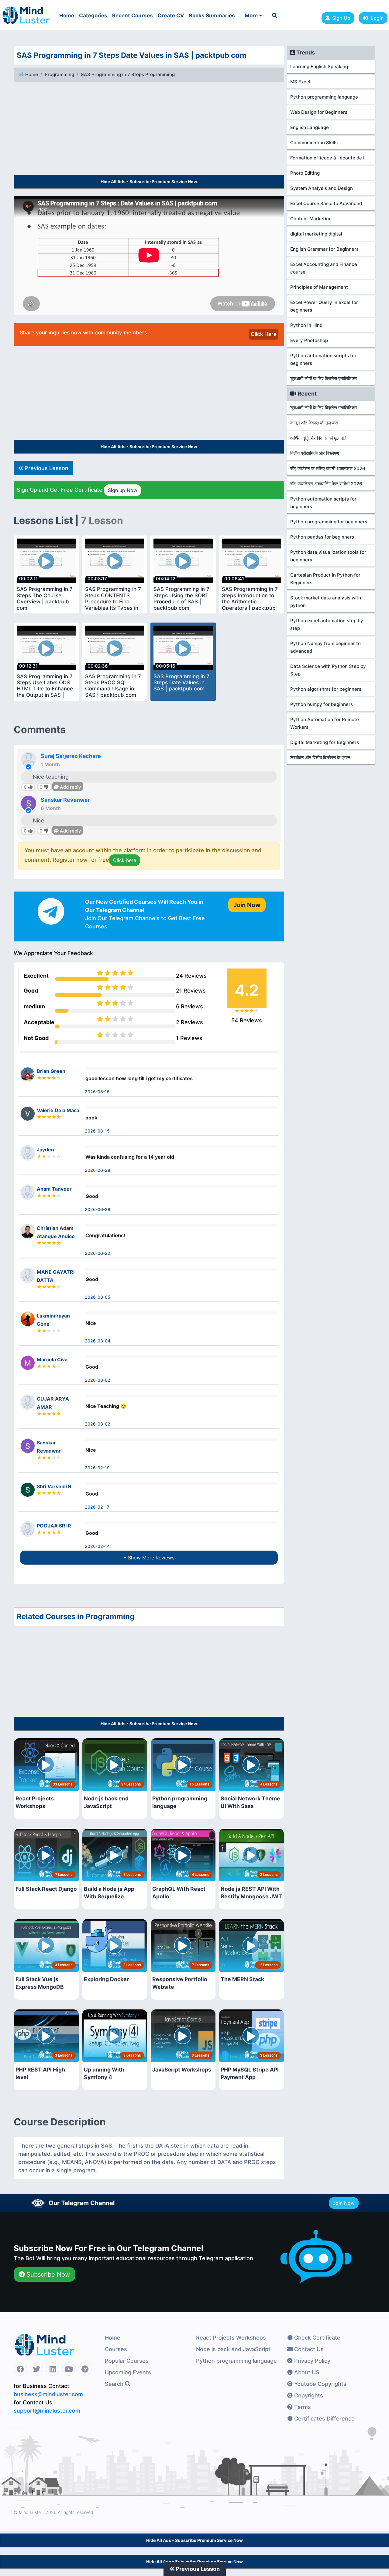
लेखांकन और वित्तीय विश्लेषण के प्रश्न (320, 757)
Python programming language (324, 97)
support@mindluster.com (47, 2411)
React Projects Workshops (231, 2338)
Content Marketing (311, 219)
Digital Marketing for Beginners (325, 742)
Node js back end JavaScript (233, 2349)
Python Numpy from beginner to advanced (325, 647)
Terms (302, 2407)
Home (67, 16)
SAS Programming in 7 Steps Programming (128, 74)
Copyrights (308, 2395)
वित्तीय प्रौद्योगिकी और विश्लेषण (315, 453)
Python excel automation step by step (327, 624)
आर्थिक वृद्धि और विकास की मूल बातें (318, 438)
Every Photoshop (309, 340)
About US (306, 2372)
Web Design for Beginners (319, 112)
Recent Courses (133, 16)
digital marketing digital (316, 234)
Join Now (344, 2203)
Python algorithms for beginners (326, 689)
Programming (59, 74)
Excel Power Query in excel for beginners (324, 306)
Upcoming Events (128, 2372)
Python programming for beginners (329, 522)
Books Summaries (212, 16)
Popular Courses (127, 2361)
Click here (125, 860)
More (252, 16)
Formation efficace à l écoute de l (327, 158)
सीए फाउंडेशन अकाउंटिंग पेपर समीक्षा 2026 (326, 484)
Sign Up (341, 18)
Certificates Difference (324, 2419)
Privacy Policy (312, 2361)
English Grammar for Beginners (324, 249)
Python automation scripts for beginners (323, 359)
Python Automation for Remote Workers (325, 723)
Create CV (171, 16)
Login (376, 18)
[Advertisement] (149, 129)
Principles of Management (319, 287)
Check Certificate (317, 2338)
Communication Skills (314, 143)
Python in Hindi (307, 325)
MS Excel (300, 82)
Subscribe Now (47, 2274)
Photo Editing (305, 173)
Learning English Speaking (319, 66)
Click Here (264, 334)
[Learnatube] (26, 12)
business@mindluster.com (48, 2394)
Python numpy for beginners (322, 704)
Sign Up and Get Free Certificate (77, 490)
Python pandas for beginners (322, 537)
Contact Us (308, 2349)
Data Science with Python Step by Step (328, 670)
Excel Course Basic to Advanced (326, 203)
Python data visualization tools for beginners (328, 556)
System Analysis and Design (322, 188)
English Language (310, 127)
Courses (116, 2349)
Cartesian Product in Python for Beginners (325, 579)
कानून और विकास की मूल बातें (314, 423)
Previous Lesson (46, 468)
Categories (93, 16)
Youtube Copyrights (320, 2384)
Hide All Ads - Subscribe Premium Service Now (149, 182)
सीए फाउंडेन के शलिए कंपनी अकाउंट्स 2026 (328, 468)
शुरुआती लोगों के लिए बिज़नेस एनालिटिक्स (324, 378)
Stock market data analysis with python (326, 602)
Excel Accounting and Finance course (324, 268)
